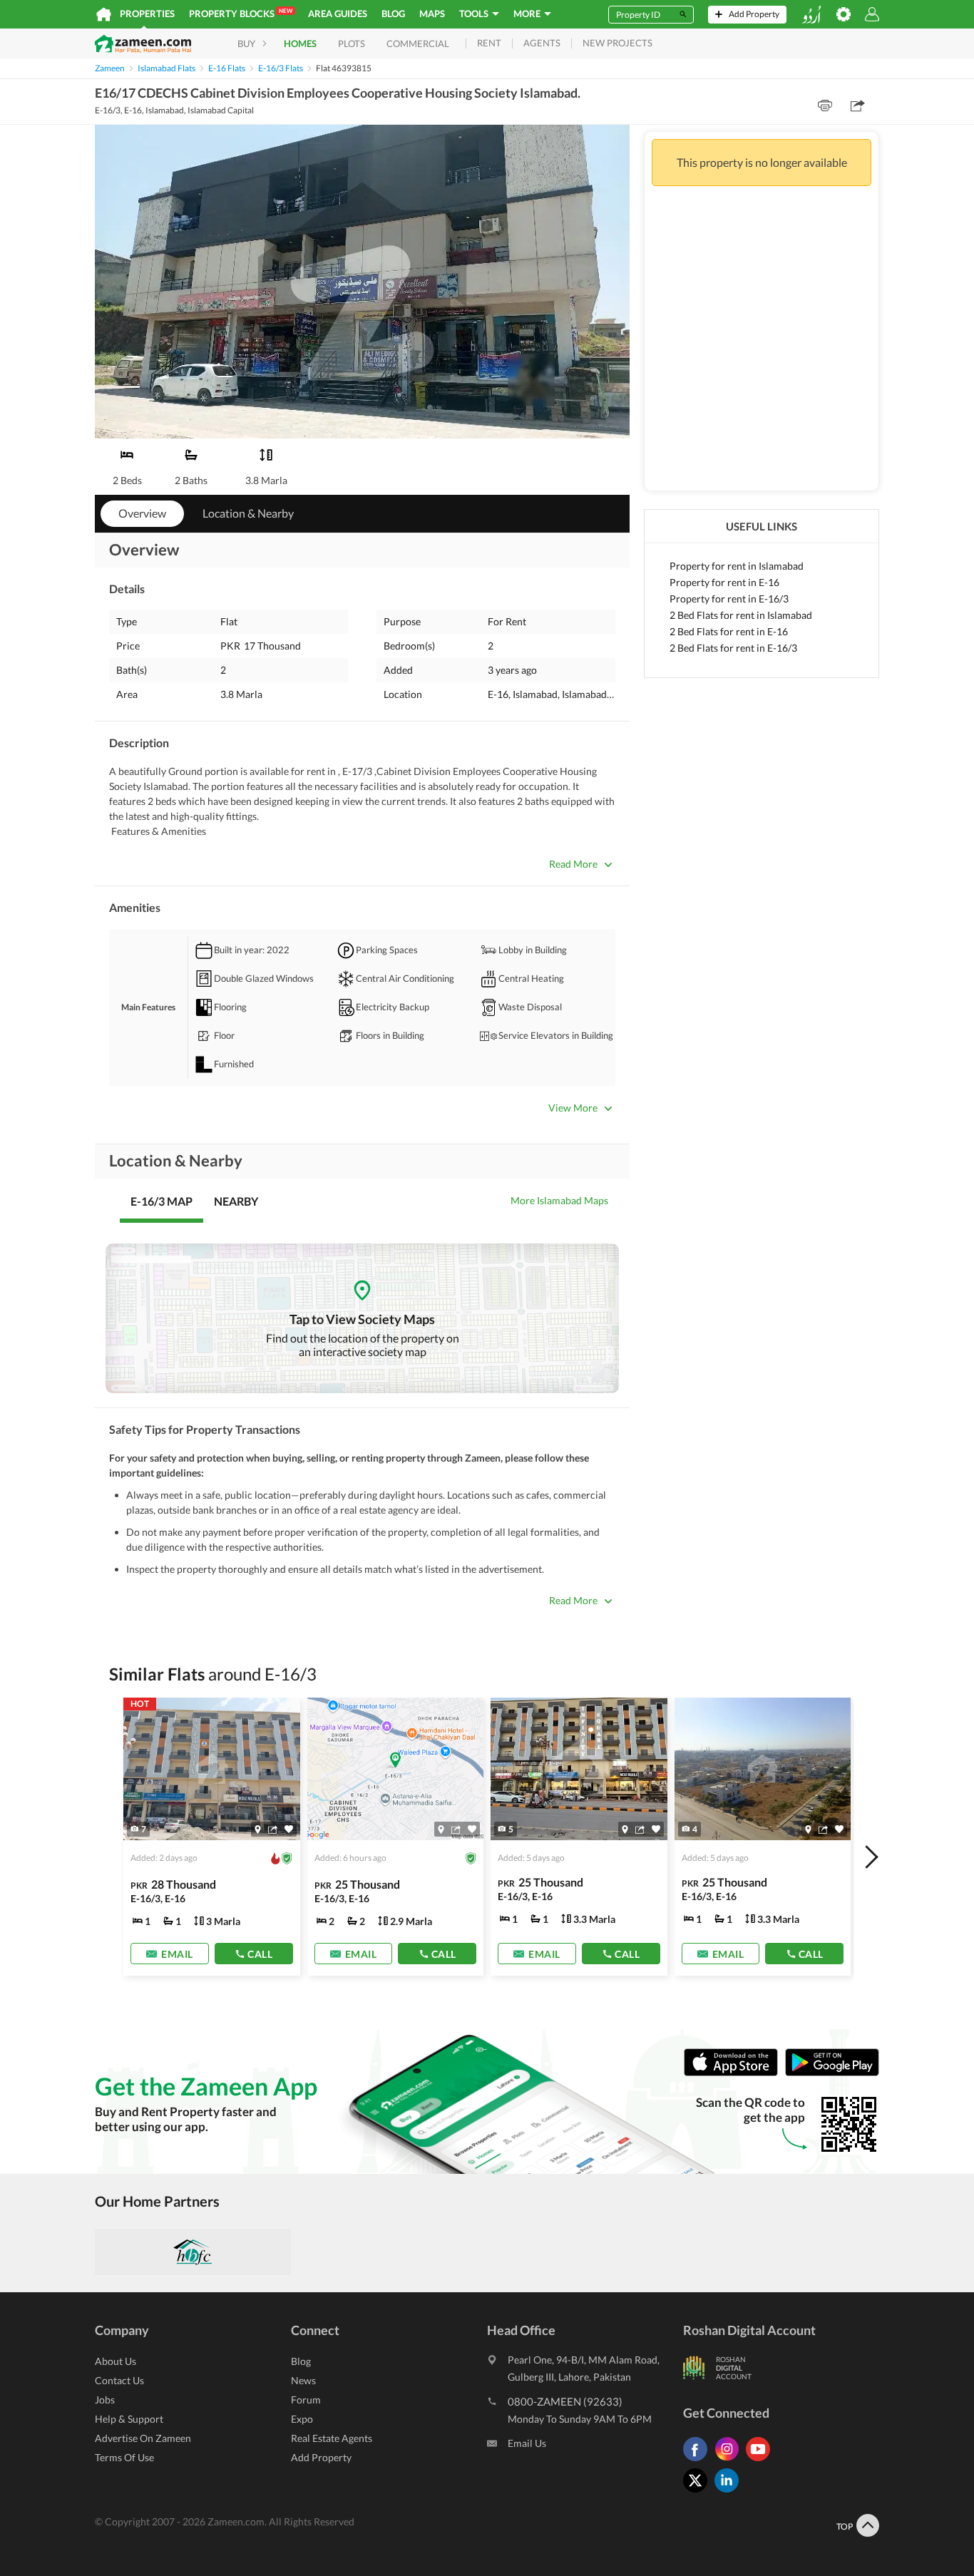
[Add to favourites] (289, 1829)
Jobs (105, 2400)
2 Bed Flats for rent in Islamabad (741, 615)
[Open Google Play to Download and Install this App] (832, 2073)
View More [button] (573, 1108)
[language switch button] (811, 15)
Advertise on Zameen (143, 2438)
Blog (393, 14)
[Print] (825, 106)
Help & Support (129, 2419)
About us (116, 2361)
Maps (432, 14)
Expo (302, 2419)
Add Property (321, 2457)
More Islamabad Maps (559, 1200)
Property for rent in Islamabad (737, 566)
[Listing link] (212, 1837)
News (303, 2380)
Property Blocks (241, 13)
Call (260, 1954)
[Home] (104, 14)
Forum (306, 2400)
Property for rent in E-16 (724, 582)
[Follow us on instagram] (730, 2461)
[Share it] (273, 1830)
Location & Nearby (248, 513)
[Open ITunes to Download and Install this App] (734, 2073)
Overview (142, 513)
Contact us (119, 2380)
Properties (147, 14)
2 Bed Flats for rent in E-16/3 (733, 648)
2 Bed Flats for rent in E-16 (729, 631)
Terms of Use (124, 2457)
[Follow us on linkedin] (730, 2492)
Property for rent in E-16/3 (729, 599)
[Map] (258, 1830)
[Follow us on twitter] (699, 2492)
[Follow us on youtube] (762, 2461)
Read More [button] (573, 864)
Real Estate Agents (332, 2438)
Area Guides (338, 14)
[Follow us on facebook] (699, 2461)
